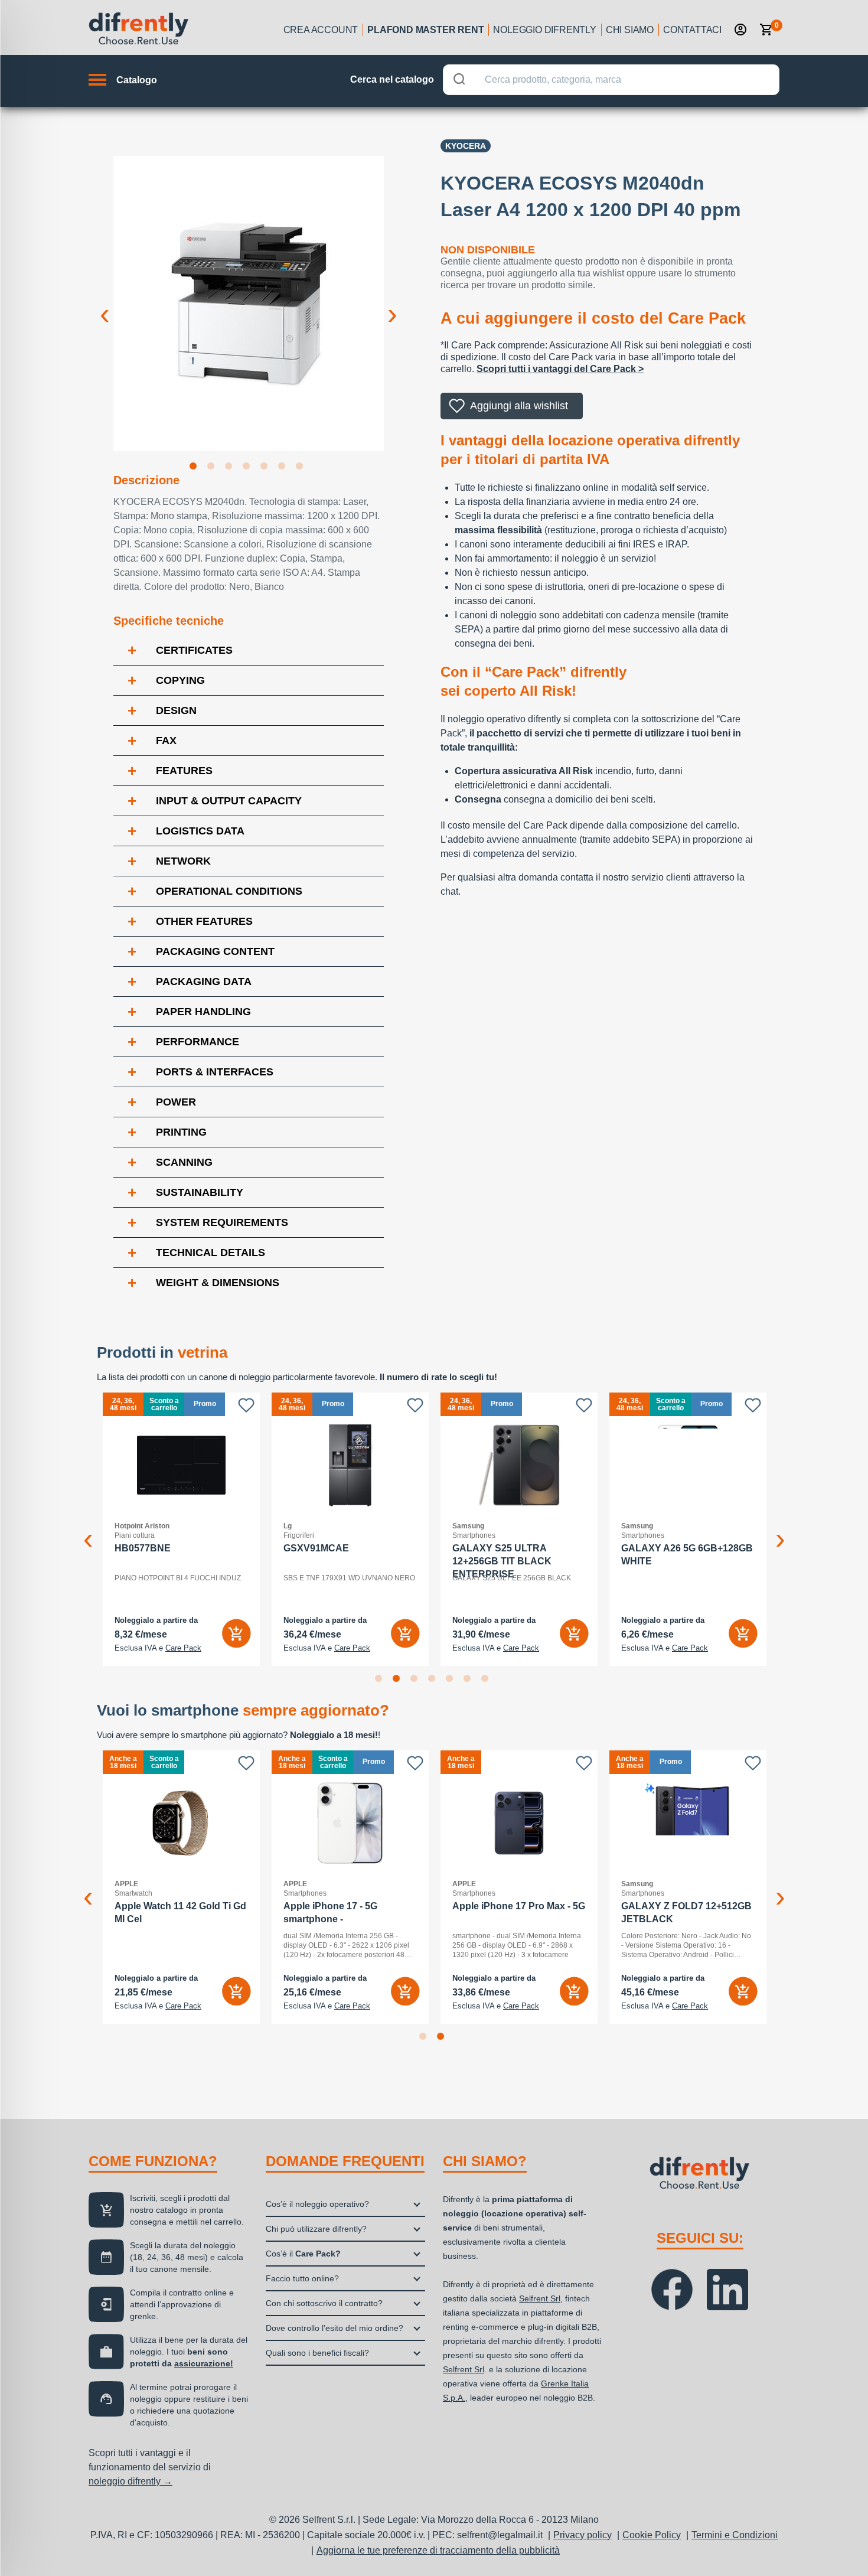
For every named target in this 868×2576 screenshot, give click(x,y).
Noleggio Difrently (544, 30)
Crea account (321, 30)
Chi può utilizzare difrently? (316, 2229)
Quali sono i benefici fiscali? (317, 2353)
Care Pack (183, 1648)
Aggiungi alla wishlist (519, 406)
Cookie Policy (652, 2535)
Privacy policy (583, 2535)
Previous (105, 305)
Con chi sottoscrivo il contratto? (324, 2303)
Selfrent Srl (540, 2298)
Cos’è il (303, 2254)
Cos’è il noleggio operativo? (317, 2204)
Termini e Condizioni (735, 2535)
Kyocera (466, 146)
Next (393, 305)
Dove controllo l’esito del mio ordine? (335, 2328)
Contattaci (692, 30)
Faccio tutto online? (302, 2278)
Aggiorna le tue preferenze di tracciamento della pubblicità (438, 2550)
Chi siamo (630, 30)
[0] (766, 30)
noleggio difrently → (130, 2481)
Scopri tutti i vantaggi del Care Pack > (560, 369)
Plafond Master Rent (425, 30)
